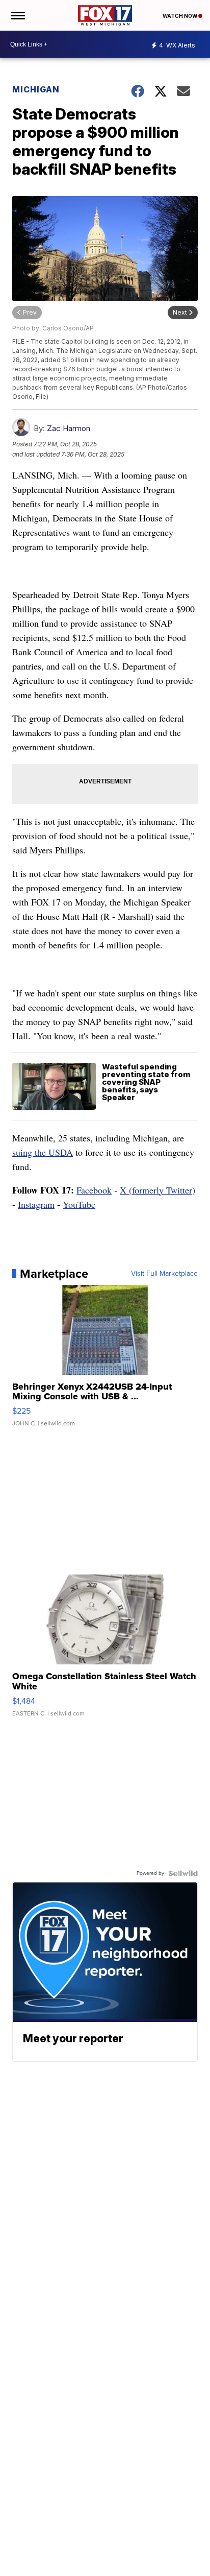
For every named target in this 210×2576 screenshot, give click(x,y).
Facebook (94, 1190)
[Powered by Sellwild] (183, 1873)
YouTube (79, 1204)
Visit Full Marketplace (164, 1274)
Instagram (36, 1204)
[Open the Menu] (17, 15)
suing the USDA (43, 1152)
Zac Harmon (69, 428)
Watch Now (180, 16)
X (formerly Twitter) (157, 1190)
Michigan (36, 89)
